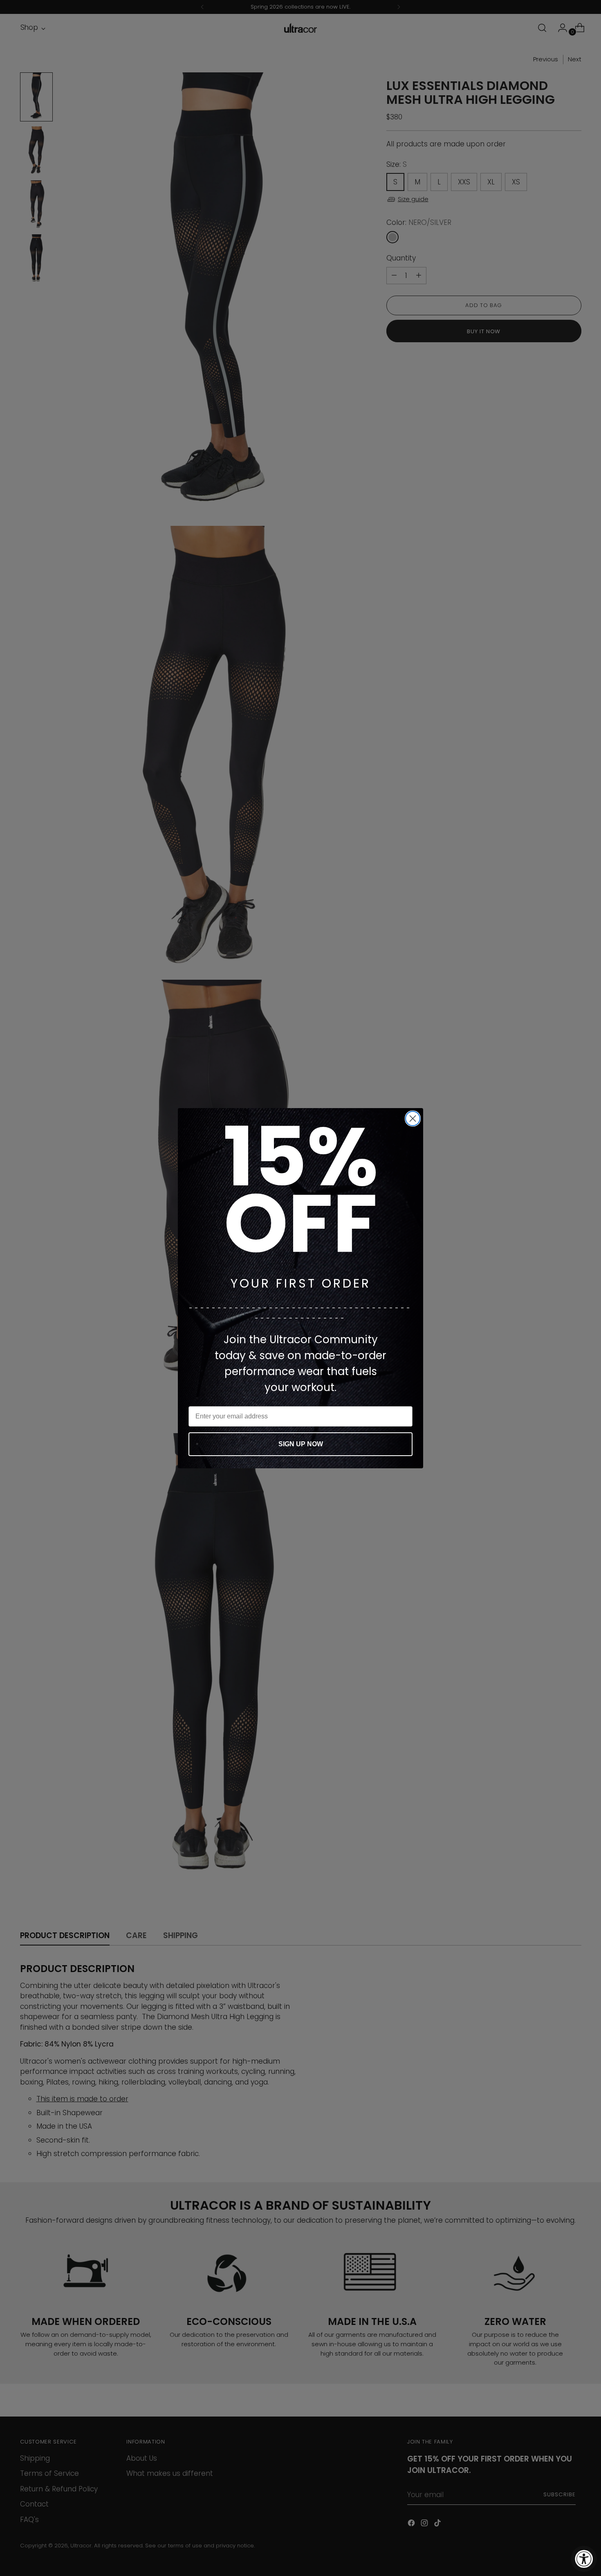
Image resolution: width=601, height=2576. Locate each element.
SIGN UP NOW (301, 1444)
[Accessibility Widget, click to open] (584, 2559)
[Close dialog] (413, 1119)
